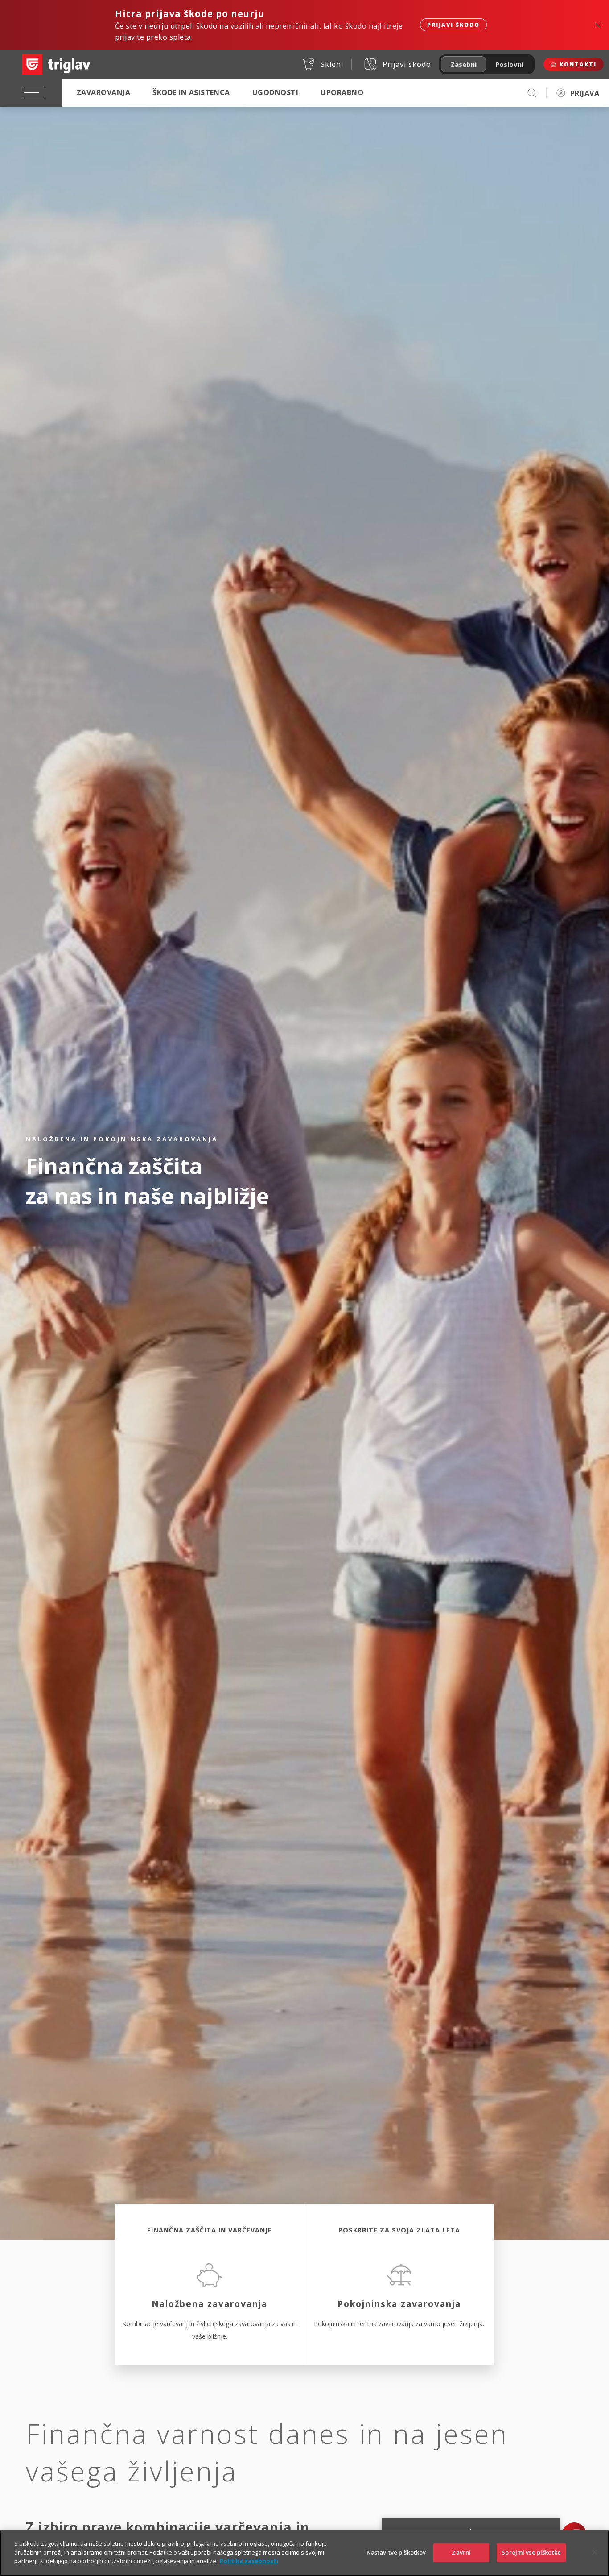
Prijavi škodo (453, 25)
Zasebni (463, 64)
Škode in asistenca (191, 92)
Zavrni (461, 2552)
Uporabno (342, 92)
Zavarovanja (103, 92)
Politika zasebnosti (249, 2561)
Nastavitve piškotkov (396, 2552)
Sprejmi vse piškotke (531, 2552)
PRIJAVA (585, 93)
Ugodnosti (275, 92)
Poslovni (509, 64)
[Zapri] (595, 2552)
